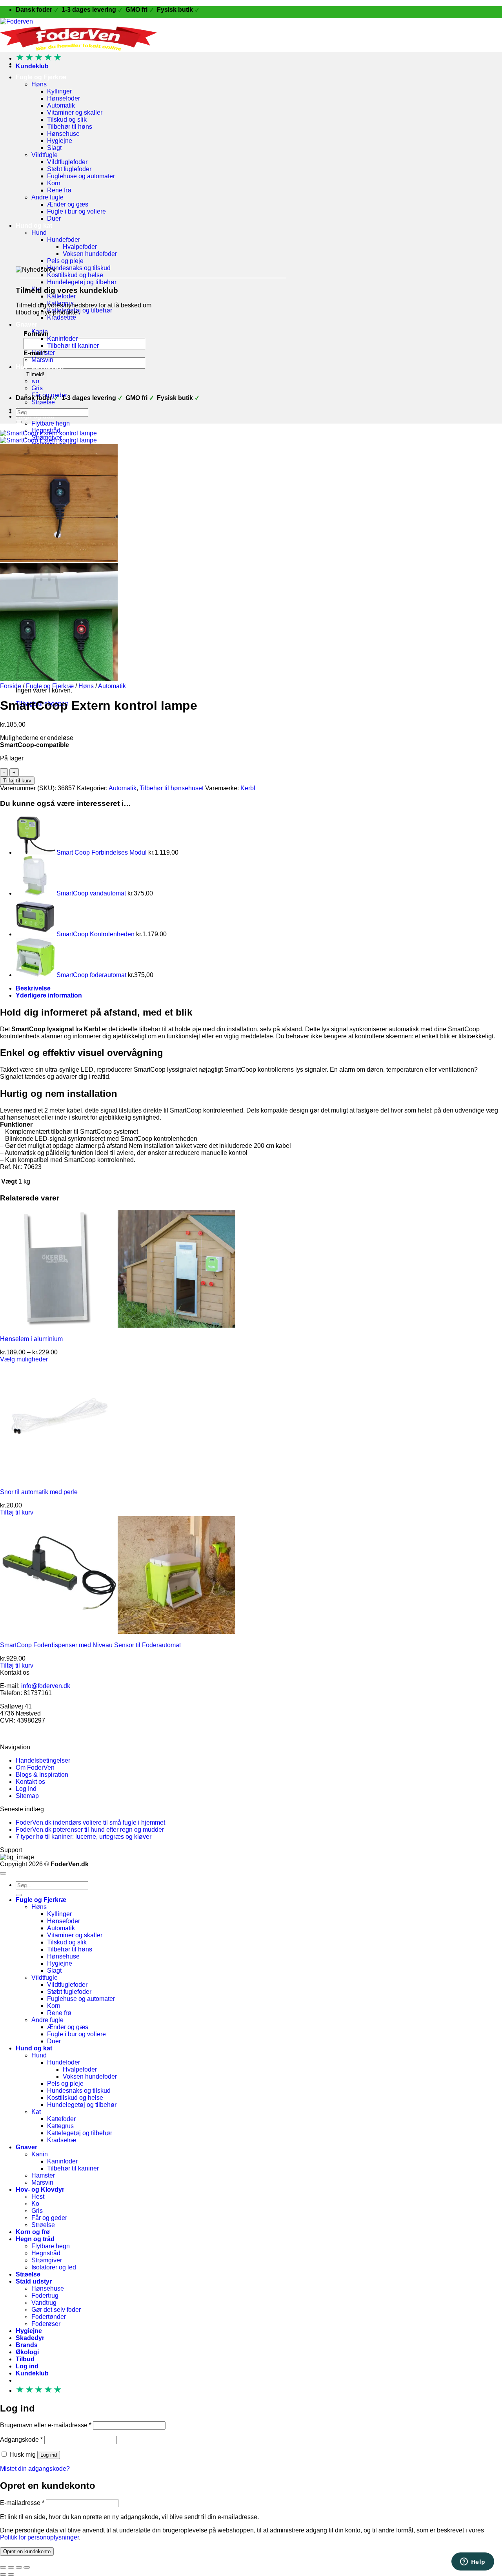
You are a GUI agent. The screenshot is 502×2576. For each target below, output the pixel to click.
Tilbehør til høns (70, 127)
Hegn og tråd (35, 2239)
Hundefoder (64, 240)
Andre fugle (47, 197)
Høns (39, 84)
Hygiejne (60, 141)
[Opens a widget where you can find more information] (473, 2562)
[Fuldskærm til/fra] (11, 2567)
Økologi (27, 2352)
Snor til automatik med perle (39, 1492)
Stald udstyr (34, 2281)
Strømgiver (47, 2260)
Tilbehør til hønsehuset (172, 788)
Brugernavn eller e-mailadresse (46, 2425)
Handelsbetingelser (43, 1760)
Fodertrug (45, 2296)
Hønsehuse (63, 134)
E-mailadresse (22, 2503)
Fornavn (36, 334)
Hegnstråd (46, 2253)
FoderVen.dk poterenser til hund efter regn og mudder (90, 1830)
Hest (38, 2197)
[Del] (19, 2567)
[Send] (19, 422)
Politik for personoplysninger (39, 2537)
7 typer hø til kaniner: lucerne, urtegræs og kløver (84, 1837)
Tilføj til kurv (17, 781)
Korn (54, 183)
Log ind (49, 2455)
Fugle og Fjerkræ (41, 77)
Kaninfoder (62, 339)
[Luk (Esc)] (27, 2567)
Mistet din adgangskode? (35, 2469)
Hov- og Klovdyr (40, 367)
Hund (39, 233)
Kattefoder (61, 296)
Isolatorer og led (54, 2267)
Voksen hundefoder (90, 254)
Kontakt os (30, 1782)
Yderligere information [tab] (49, 995)
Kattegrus (60, 2126)
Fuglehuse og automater (81, 176)
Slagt (54, 148)
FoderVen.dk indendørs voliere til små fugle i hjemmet (90, 1822)
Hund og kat (34, 226)
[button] (32, 66)
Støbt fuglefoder (69, 169)
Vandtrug (44, 2303)
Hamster (43, 2175)
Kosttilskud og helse (75, 275)
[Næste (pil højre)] (11, 2574)
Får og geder (49, 2218)
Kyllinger (59, 91)
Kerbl (248, 788)
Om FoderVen (35, 1768)
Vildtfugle (45, 155)
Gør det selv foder (56, 2310)
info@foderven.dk (46, 1686)
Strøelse (43, 402)
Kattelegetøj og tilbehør (80, 2133)
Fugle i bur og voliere (76, 211)
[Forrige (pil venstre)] (3, 2574)
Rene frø (59, 190)
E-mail (35, 353)
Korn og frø (33, 2232)
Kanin (40, 2154)
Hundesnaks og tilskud (79, 268)
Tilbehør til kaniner (73, 346)
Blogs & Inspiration (42, 1775)
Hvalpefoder (80, 247)
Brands (27, 2345)
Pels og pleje (65, 261)
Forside (11, 686)
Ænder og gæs (68, 204)
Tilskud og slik (67, 120)
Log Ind (26, 1789)
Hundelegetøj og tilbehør (82, 282)
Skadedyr (30, 2338)
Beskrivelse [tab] (33, 988)
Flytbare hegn (51, 423)
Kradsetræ (62, 317)
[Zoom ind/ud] (3, 2567)
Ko (35, 381)
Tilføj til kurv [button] (17, 1512)
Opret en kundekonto (27, 2551)
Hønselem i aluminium (31, 1339)
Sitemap (27, 1796)
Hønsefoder (64, 98)
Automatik (61, 105)
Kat (36, 2112)
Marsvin (42, 360)
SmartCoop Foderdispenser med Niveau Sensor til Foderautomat (90, 1645)
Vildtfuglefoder (67, 162)
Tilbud (25, 2359)
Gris (37, 388)
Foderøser (46, 2324)
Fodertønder (49, 2317)
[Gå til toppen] (3, 1873)
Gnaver (26, 324)
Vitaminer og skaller (75, 112)
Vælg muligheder (24, 1359)
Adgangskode (21, 2440)
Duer (54, 218)
